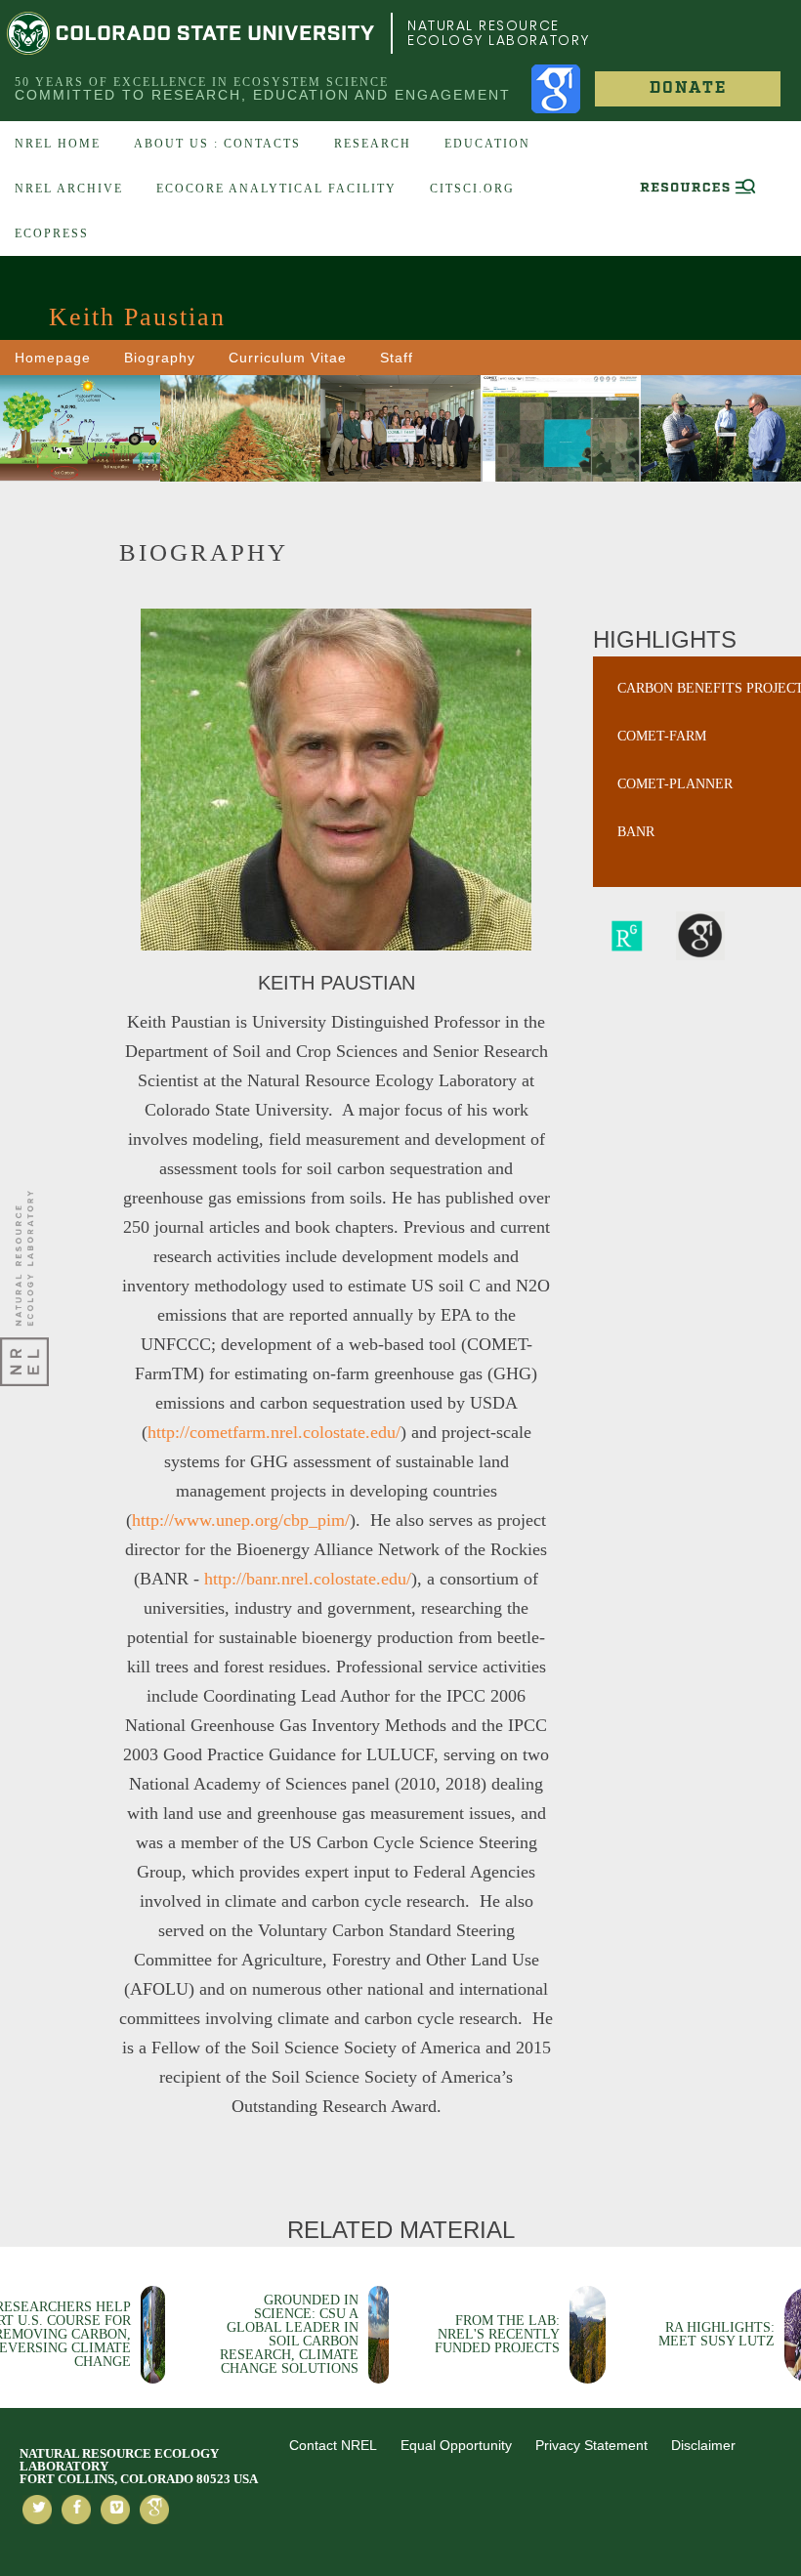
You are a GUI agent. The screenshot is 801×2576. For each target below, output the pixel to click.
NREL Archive (69, 189)
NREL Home (58, 144)
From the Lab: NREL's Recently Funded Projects (497, 2334)
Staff (397, 358)
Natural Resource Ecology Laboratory (499, 33)
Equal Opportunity (456, 2445)
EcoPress (52, 233)
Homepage (53, 358)
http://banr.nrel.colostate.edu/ (308, 1579)
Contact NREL (333, 2445)
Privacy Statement (591, 2445)
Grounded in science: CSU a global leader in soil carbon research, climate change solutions (289, 2334)
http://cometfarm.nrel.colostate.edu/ (274, 1432)
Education (487, 144)
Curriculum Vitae (288, 358)
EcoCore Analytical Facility (276, 189)
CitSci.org (472, 189)
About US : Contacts (217, 144)
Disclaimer (703, 2445)
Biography (160, 358)
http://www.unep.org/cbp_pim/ (241, 1520)
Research (373, 144)
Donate (688, 88)
